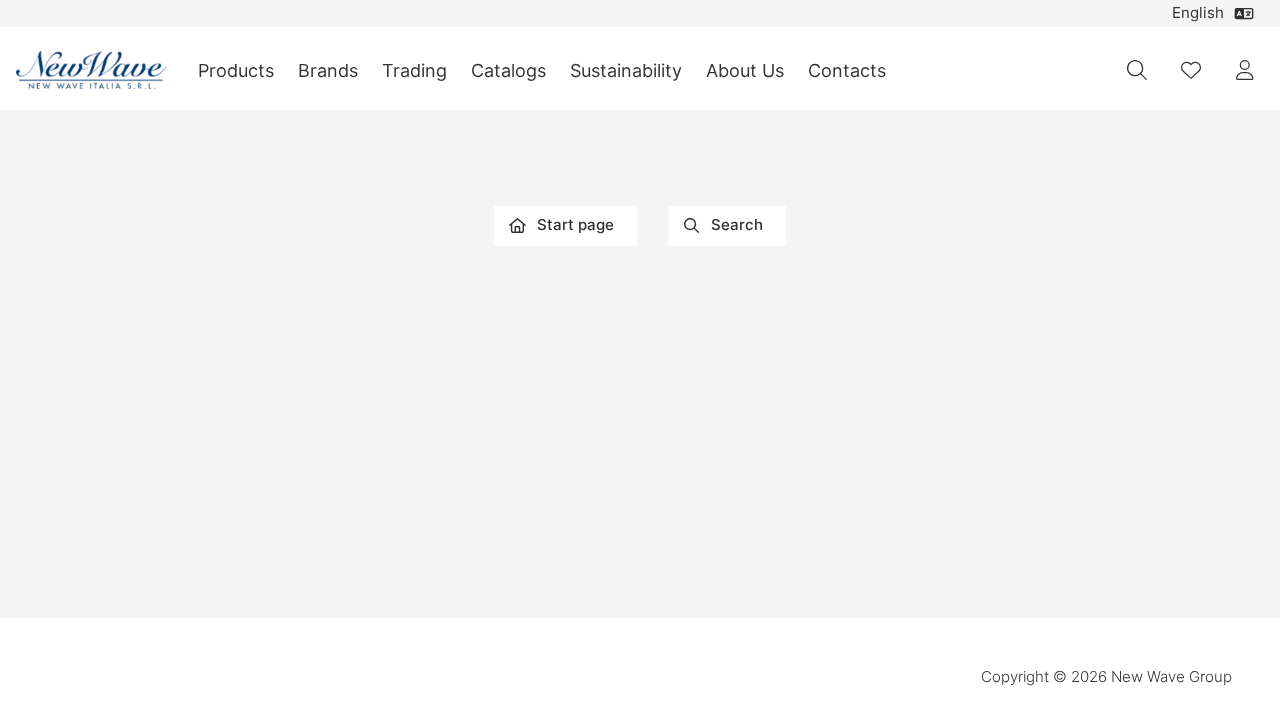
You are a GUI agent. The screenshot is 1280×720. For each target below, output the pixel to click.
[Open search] (1137, 70)
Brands (328, 70)
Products (236, 70)
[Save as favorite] (1191, 70)
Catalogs (508, 70)
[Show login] (1245, 70)
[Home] (91, 70)
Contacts (847, 70)
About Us (745, 70)
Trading (414, 70)
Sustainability (626, 70)
